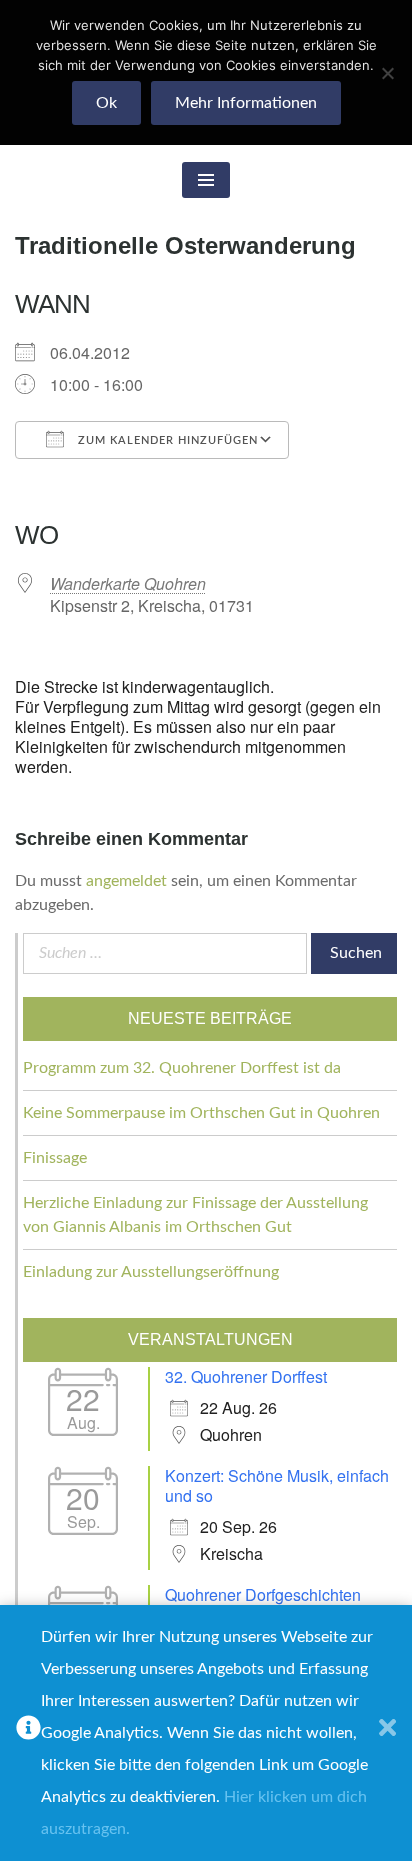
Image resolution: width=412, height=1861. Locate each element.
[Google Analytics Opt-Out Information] (28, 1733)
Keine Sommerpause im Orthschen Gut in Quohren (201, 1113)
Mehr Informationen (246, 103)
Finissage (55, 1158)
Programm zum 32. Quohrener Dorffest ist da (182, 1068)
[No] (387, 73)
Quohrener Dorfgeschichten (263, 1594)
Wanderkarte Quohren (128, 583)
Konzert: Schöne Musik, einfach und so (277, 1485)
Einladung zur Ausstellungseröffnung (151, 1272)
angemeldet (126, 881)
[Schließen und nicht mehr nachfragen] (387, 1733)
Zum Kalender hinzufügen (166, 440)
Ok (106, 103)
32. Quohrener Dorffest (246, 1376)
